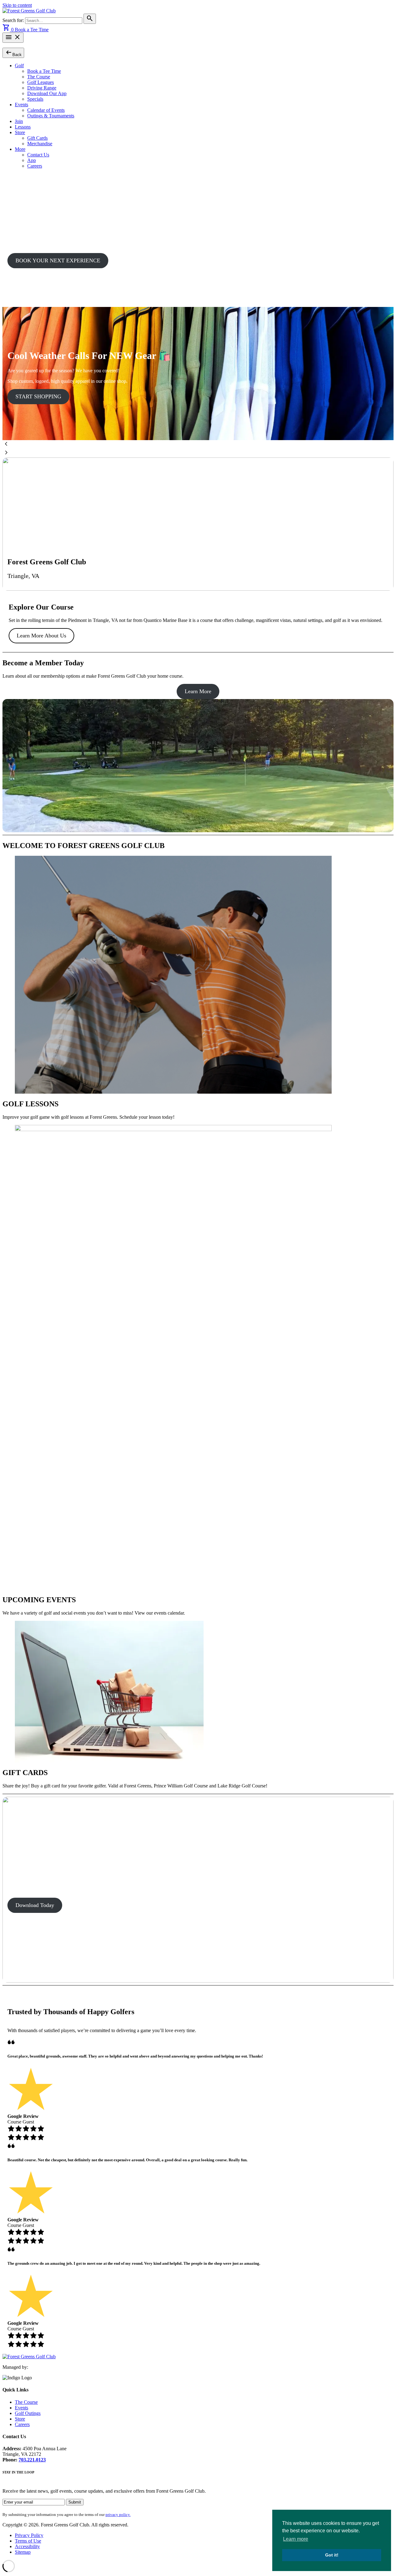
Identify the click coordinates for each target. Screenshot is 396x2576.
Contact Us (38, 155)
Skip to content (17, 5)
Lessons (23, 127)
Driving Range (42, 88)
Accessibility (27, 2546)
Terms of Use (28, 2541)
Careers (35, 166)
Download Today (35, 1905)
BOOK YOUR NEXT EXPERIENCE (58, 260)
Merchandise (40, 144)
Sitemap (23, 2552)
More (20, 149)
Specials (35, 99)
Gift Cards (37, 138)
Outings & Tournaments (51, 116)
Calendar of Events (46, 110)
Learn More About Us (41, 636)
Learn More (198, 691)
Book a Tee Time (32, 30)
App (32, 160)
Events (22, 105)
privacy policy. (118, 2515)
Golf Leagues (41, 82)
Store (20, 132)
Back (13, 52)
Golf (19, 66)
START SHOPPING (38, 396)
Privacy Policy (29, 2535)
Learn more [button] (296, 2539)
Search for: (14, 20)
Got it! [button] (332, 2555)
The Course (39, 77)
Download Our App (47, 93)
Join (19, 121)
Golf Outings (28, 2413)
